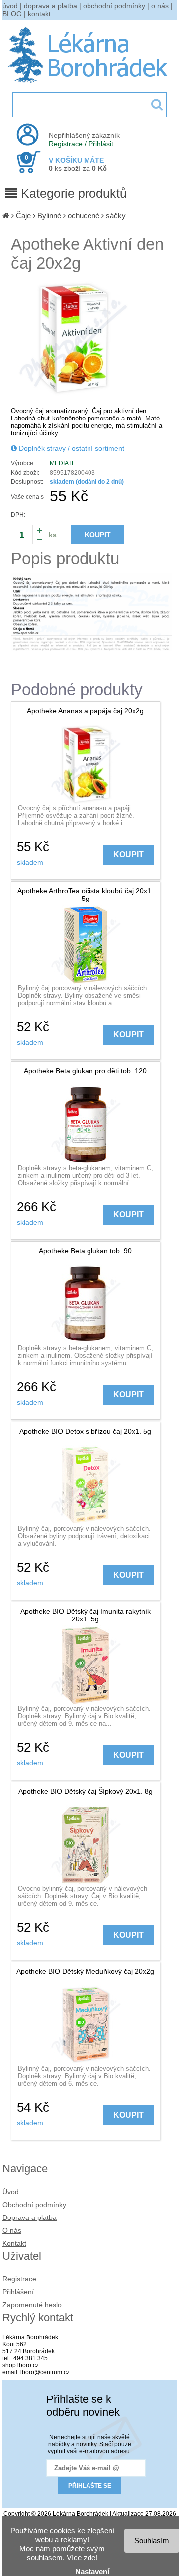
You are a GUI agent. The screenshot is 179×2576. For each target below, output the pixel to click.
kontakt (39, 14)
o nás (160, 6)
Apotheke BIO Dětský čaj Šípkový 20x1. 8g (86, 1791)
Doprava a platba (30, 2217)
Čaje (23, 215)
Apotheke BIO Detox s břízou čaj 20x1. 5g (85, 1431)
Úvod (11, 2192)
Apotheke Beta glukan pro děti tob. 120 (85, 1071)
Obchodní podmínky (34, 2205)
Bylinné (49, 215)
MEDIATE (63, 463)
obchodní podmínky (114, 6)
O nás (12, 2230)
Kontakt (14, 2243)
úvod (10, 6)
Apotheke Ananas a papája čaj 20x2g (85, 711)
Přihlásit (101, 144)
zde (89, 2557)
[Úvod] (6, 215)
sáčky (116, 215)
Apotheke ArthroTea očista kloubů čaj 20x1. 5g (85, 895)
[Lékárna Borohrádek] (90, 83)
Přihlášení (18, 2292)
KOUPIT (98, 535)
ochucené (84, 215)
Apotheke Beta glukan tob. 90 (85, 1251)
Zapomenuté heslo (32, 2305)
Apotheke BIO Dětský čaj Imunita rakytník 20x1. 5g (86, 1615)
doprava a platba (50, 6)
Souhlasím (152, 2541)
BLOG (12, 14)
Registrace (66, 144)
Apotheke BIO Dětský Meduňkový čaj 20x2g (85, 1971)
